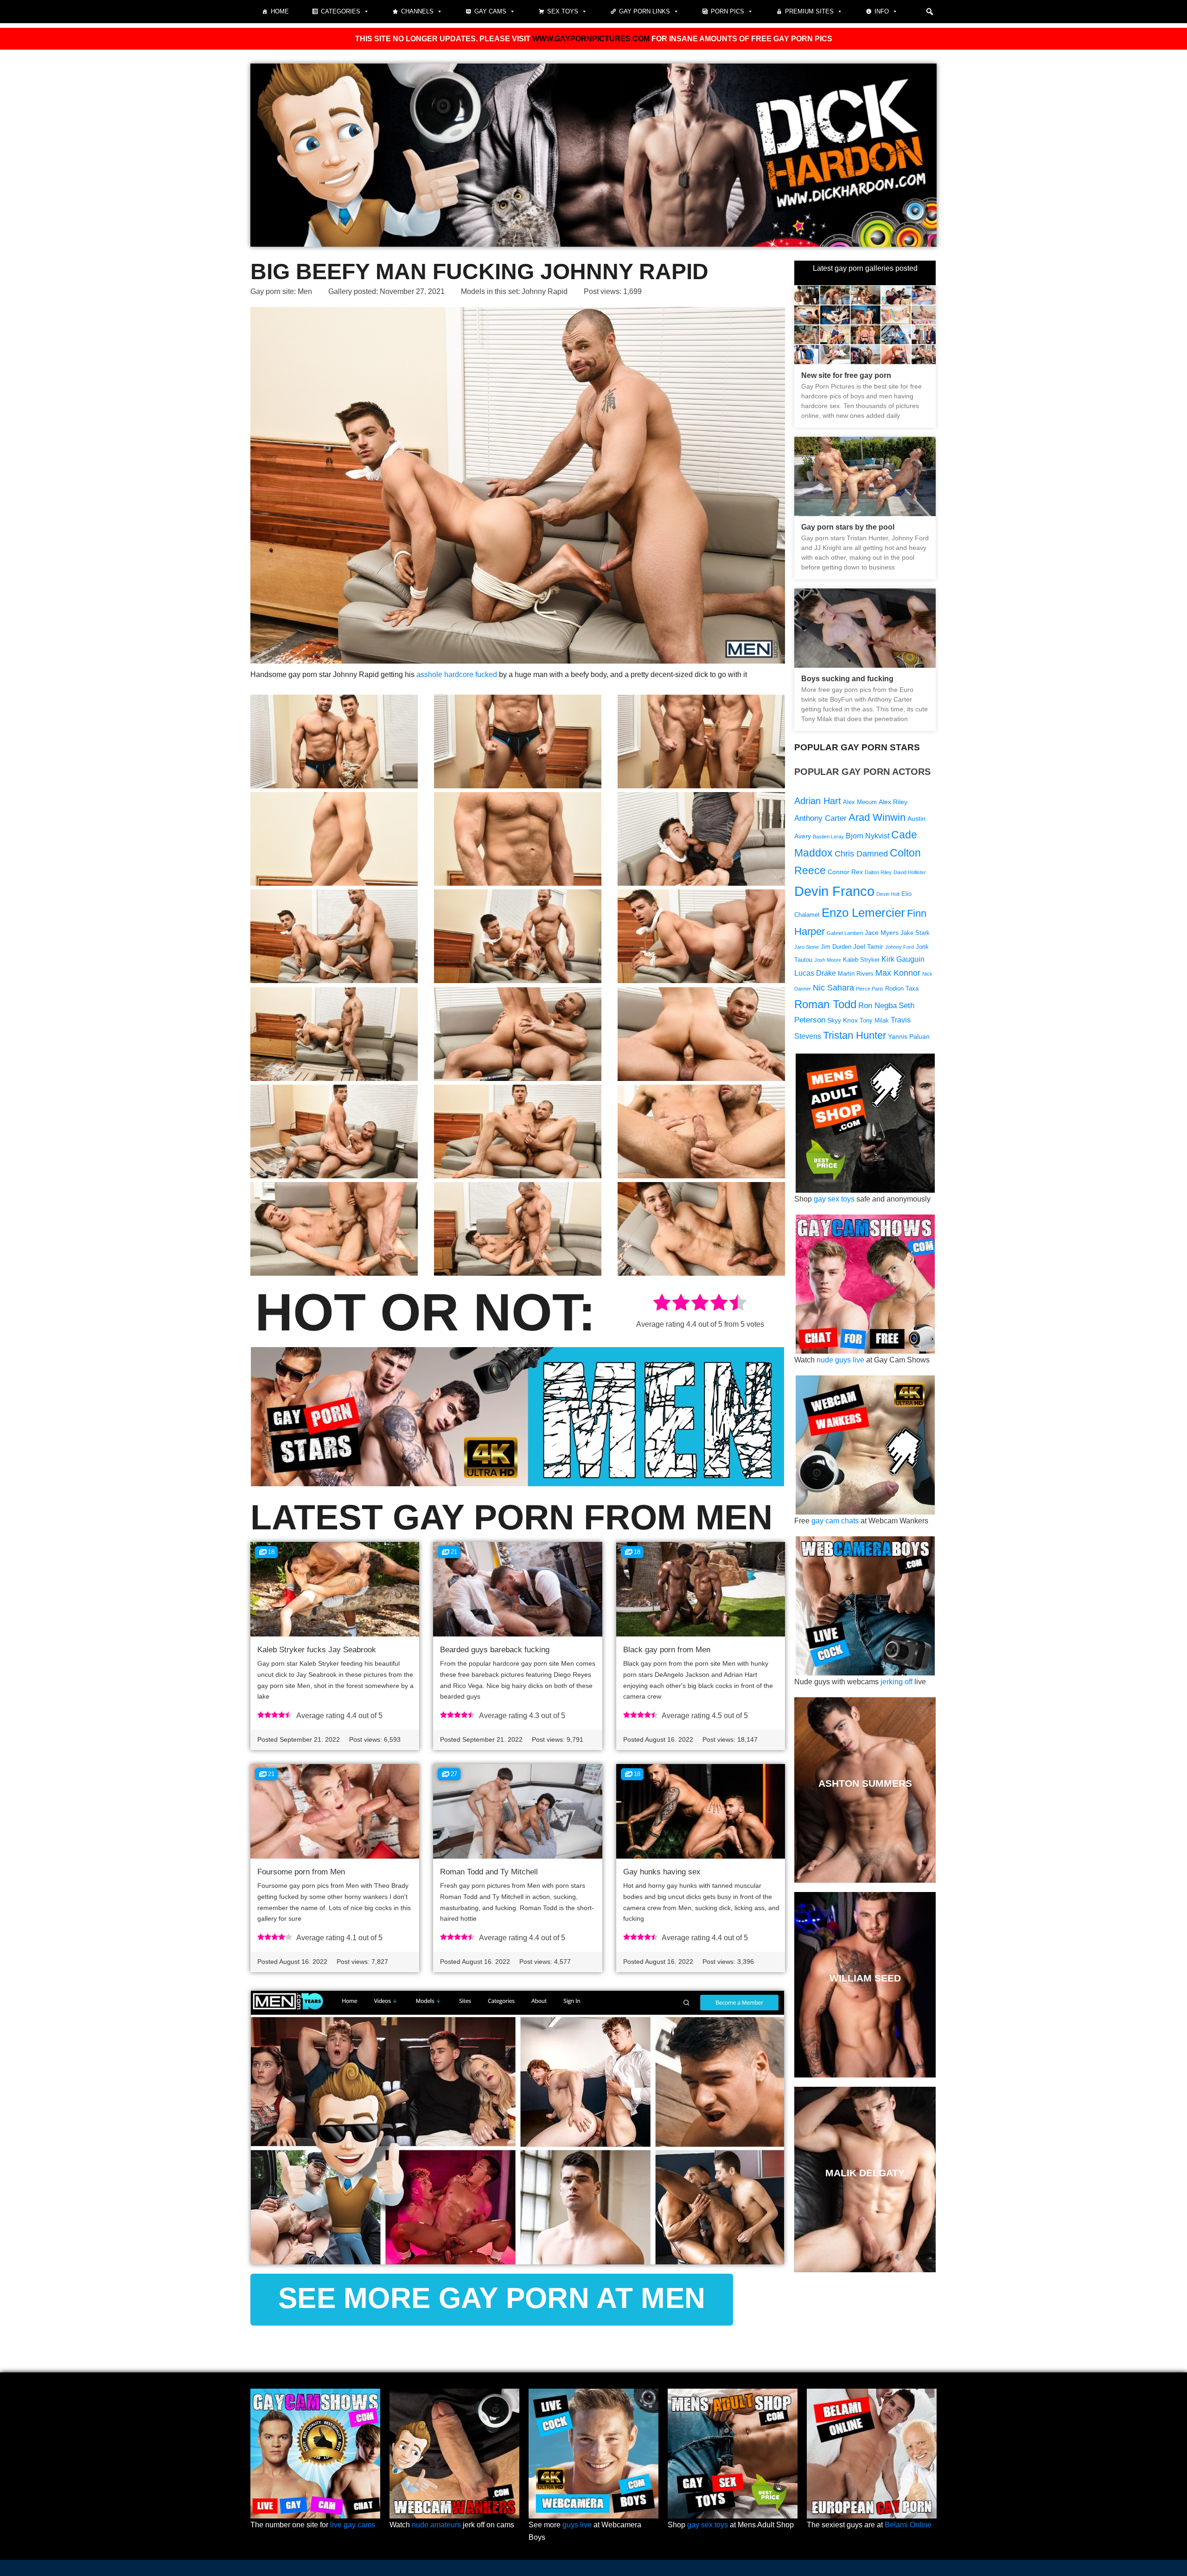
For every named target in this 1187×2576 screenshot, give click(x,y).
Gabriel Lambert (845, 933)
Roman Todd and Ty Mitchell (489, 1872)
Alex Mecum (860, 802)
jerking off (897, 1682)
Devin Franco (834, 891)
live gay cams (353, 2525)
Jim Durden (836, 947)
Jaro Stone (807, 947)
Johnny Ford (900, 947)
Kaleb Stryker (861, 960)
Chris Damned (861, 853)
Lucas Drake (815, 973)
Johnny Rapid (545, 291)
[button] (930, 12)
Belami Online (908, 2525)
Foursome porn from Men (301, 1872)
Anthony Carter (820, 818)
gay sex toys (834, 1199)
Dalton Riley (878, 872)
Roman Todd (825, 1004)
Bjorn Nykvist (868, 836)
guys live (577, 2525)
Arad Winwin (877, 817)
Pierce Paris (870, 989)
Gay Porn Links (645, 11)
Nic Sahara (833, 988)
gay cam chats (835, 1521)
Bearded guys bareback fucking (495, 1650)
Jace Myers (882, 933)
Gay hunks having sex (662, 1872)
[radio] (662, 1304)
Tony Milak (874, 1021)
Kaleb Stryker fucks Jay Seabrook (317, 1650)
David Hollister (910, 872)
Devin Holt (888, 894)
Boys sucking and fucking (847, 679)
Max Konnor (898, 973)
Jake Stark (915, 933)
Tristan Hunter (855, 1035)
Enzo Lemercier (863, 913)
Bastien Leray (828, 837)
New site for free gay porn (846, 375)
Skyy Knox (842, 1020)
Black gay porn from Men (667, 1650)
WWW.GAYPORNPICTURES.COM (591, 39)
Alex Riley (893, 802)
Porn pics (728, 11)
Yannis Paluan (909, 1036)
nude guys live (840, 1360)
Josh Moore (828, 960)
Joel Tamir (868, 946)
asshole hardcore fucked (457, 674)
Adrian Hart (818, 801)
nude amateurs (436, 2525)
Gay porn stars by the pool (848, 527)
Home (280, 11)
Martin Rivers (856, 974)
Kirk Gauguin (903, 959)
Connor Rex (845, 872)
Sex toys (563, 11)
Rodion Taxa (902, 989)
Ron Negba (877, 1006)
